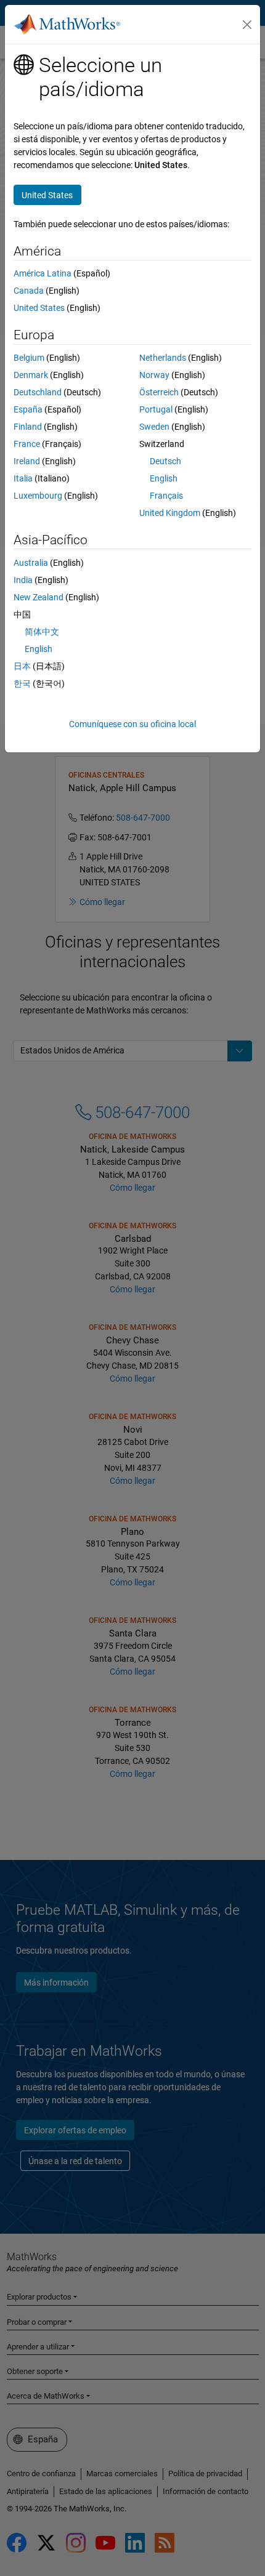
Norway (154, 375)
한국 (22, 683)
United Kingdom (170, 513)
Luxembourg (38, 496)
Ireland (27, 461)
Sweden (154, 427)
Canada (29, 291)
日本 (22, 666)
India (23, 580)
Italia (23, 478)
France (27, 444)
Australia (31, 563)
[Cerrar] (247, 25)
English (164, 478)
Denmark (31, 375)
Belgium (29, 358)
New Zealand (39, 597)
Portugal (156, 409)
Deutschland (38, 392)
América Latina (43, 273)
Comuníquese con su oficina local (132, 724)
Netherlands (163, 358)
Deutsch (165, 461)
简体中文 (42, 632)
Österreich (159, 392)
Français (166, 496)
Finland (28, 427)
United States (39, 308)
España (28, 409)
